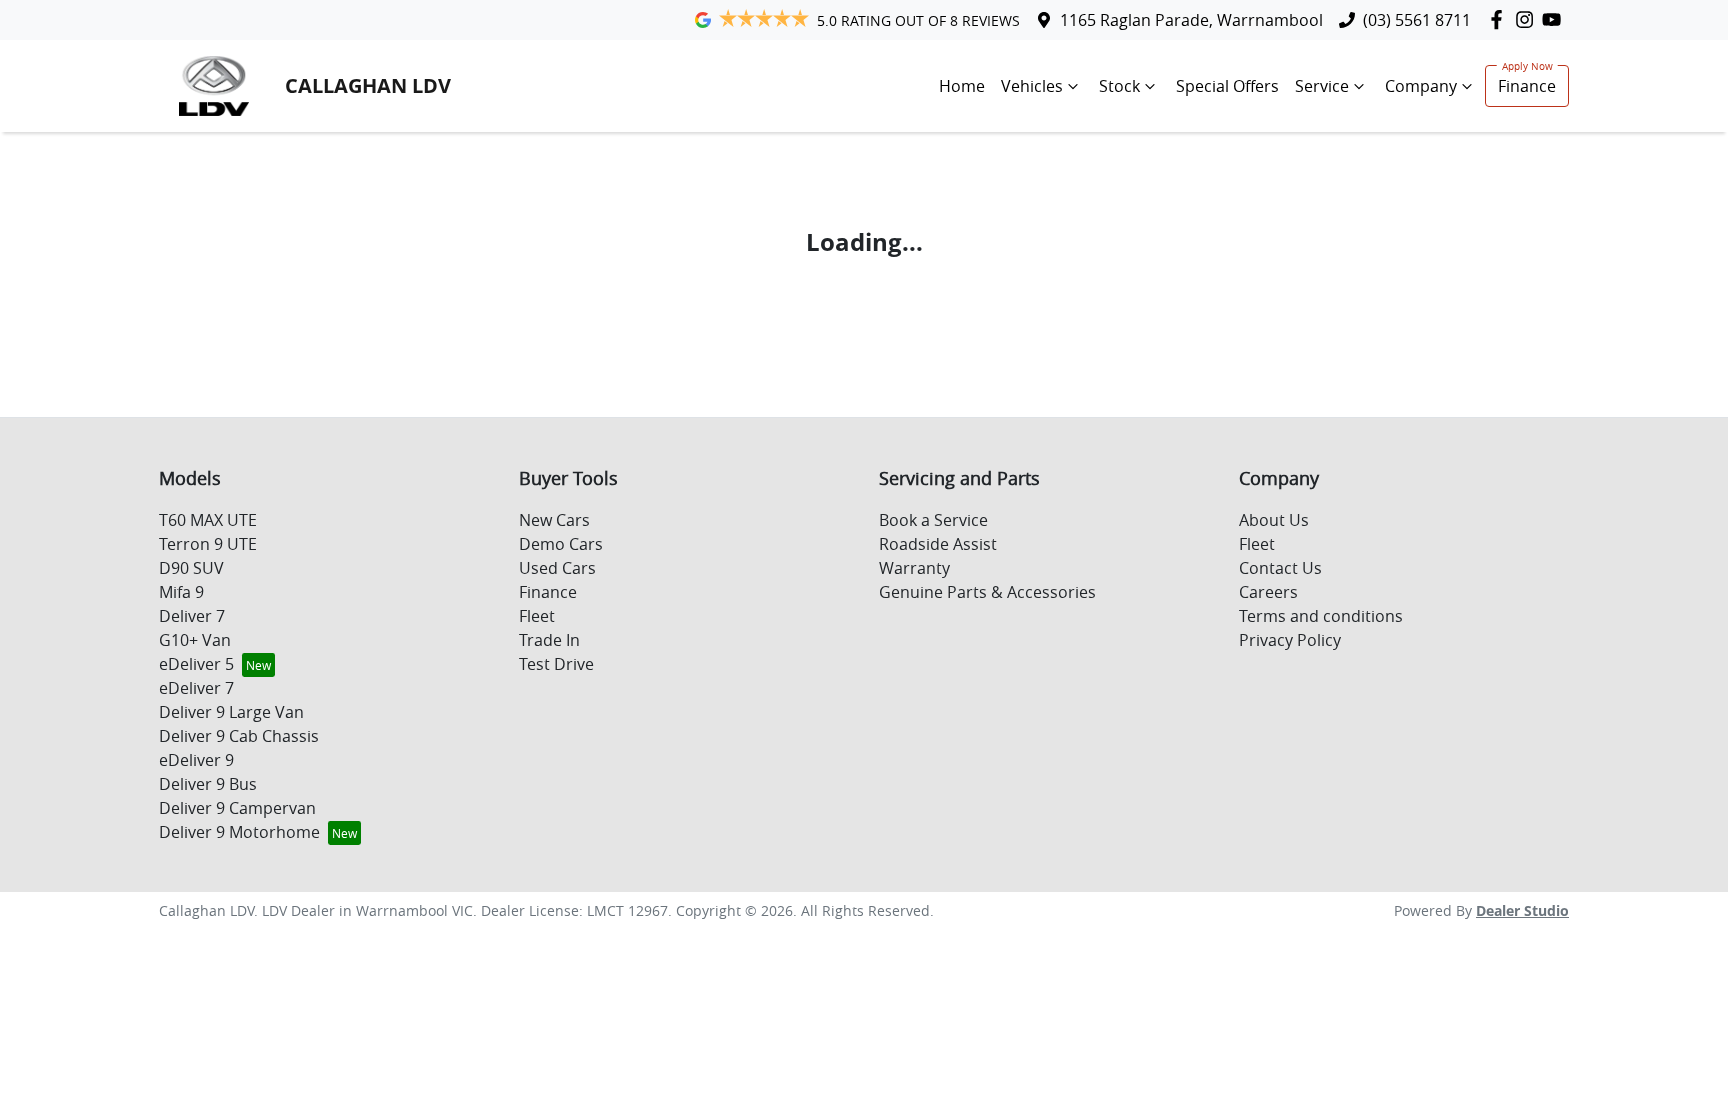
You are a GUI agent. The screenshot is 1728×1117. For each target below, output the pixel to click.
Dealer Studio (1522, 910)
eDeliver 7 (196, 688)
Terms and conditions (1321, 616)
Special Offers (1227, 86)
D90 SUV (191, 568)
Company (1421, 86)
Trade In (549, 640)
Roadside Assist (938, 544)
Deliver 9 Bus (208, 784)
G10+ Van (195, 640)
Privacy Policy (1290, 640)
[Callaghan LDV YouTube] (1555, 19)
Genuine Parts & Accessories (987, 592)
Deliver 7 (192, 616)
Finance (1527, 86)
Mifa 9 (181, 592)
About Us (1274, 520)
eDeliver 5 (196, 664)
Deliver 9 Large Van (231, 712)
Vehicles (1032, 86)
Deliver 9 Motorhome (239, 832)
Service (1322, 86)
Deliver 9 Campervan (237, 808)
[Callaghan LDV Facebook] (1500, 19)
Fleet (537, 616)
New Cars (554, 520)
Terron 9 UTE (208, 544)
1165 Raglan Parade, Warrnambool (1191, 20)
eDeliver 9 (196, 760)
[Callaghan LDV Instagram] (1528, 19)
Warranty (914, 568)
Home (962, 86)
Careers (1268, 592)
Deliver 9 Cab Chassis (239, 736)
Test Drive (556, 664)
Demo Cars (561, 544)
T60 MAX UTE (208, 520)
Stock (1119, 86)
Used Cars (557, 568)
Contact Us (1280, 568)
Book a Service (933, 520)
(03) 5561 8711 (1417, 20)
